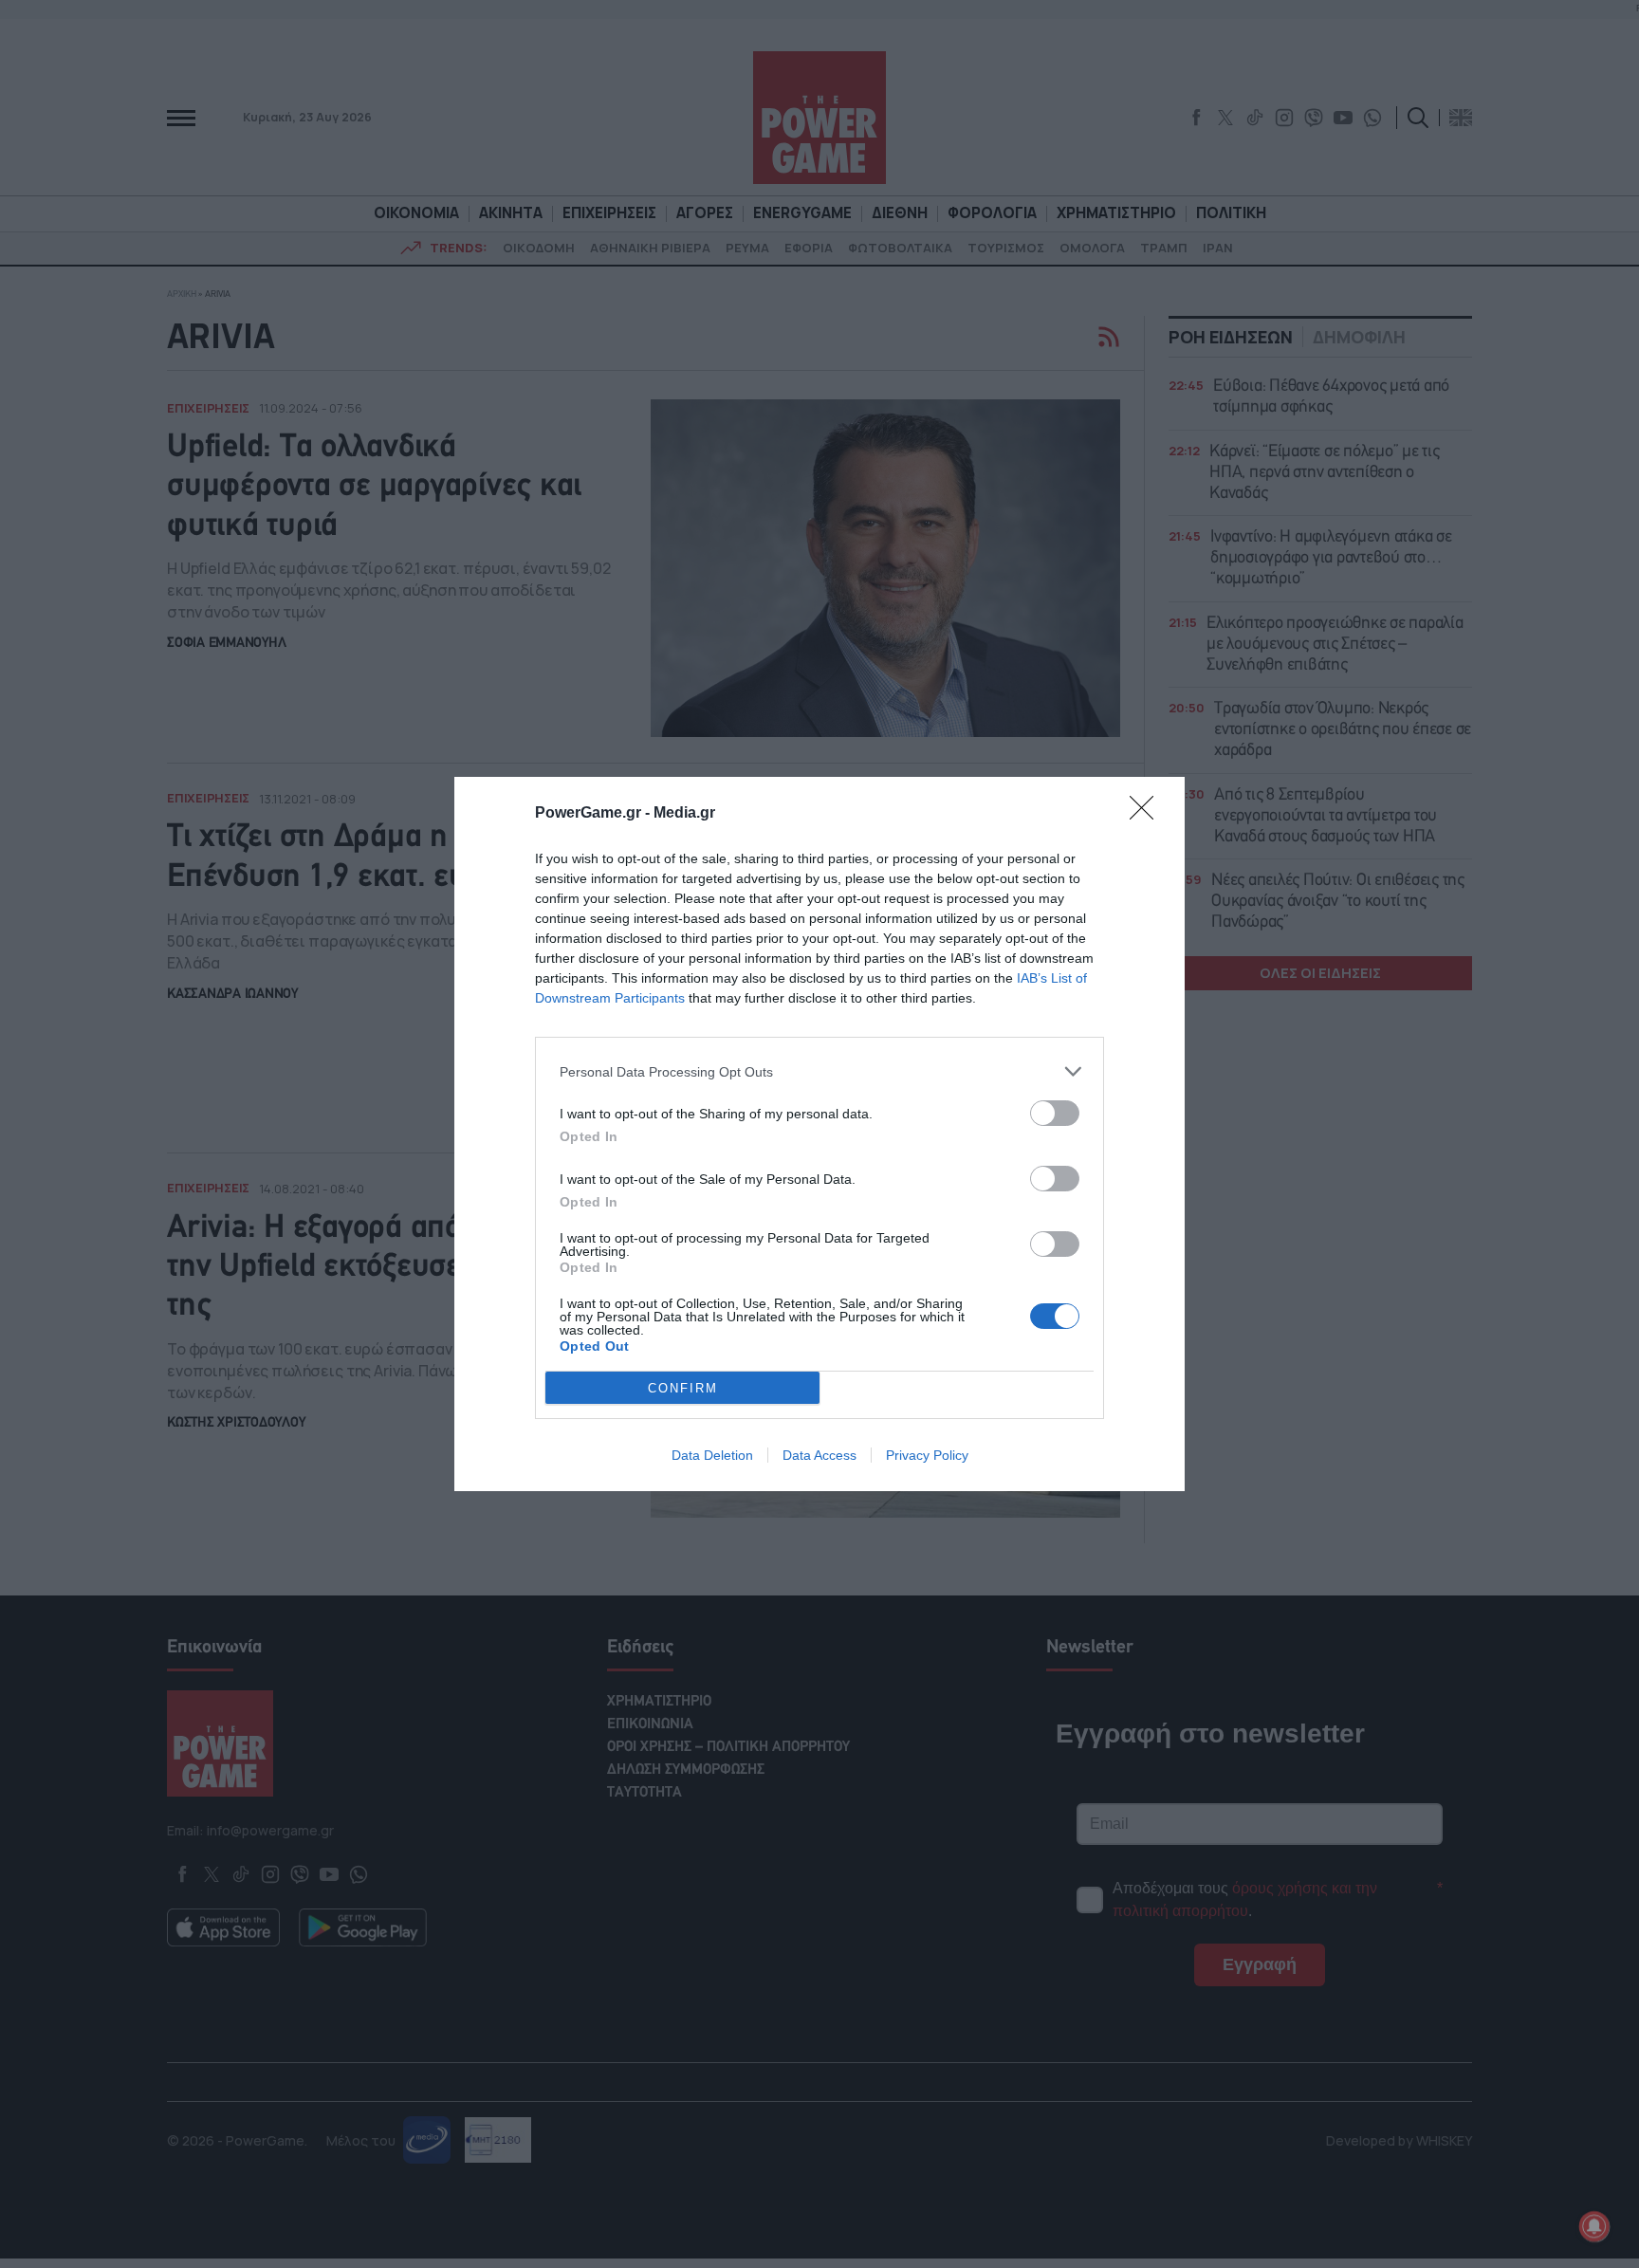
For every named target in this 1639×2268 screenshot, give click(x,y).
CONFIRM (683, 1388)
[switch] (1055, 1113)
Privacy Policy (927, 1455)
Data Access (819, 1455)
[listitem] (819, 1071)
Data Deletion (712, 1455)
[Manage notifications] (1594, 2226)
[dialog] (819, 1134)
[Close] (1148, 814)
